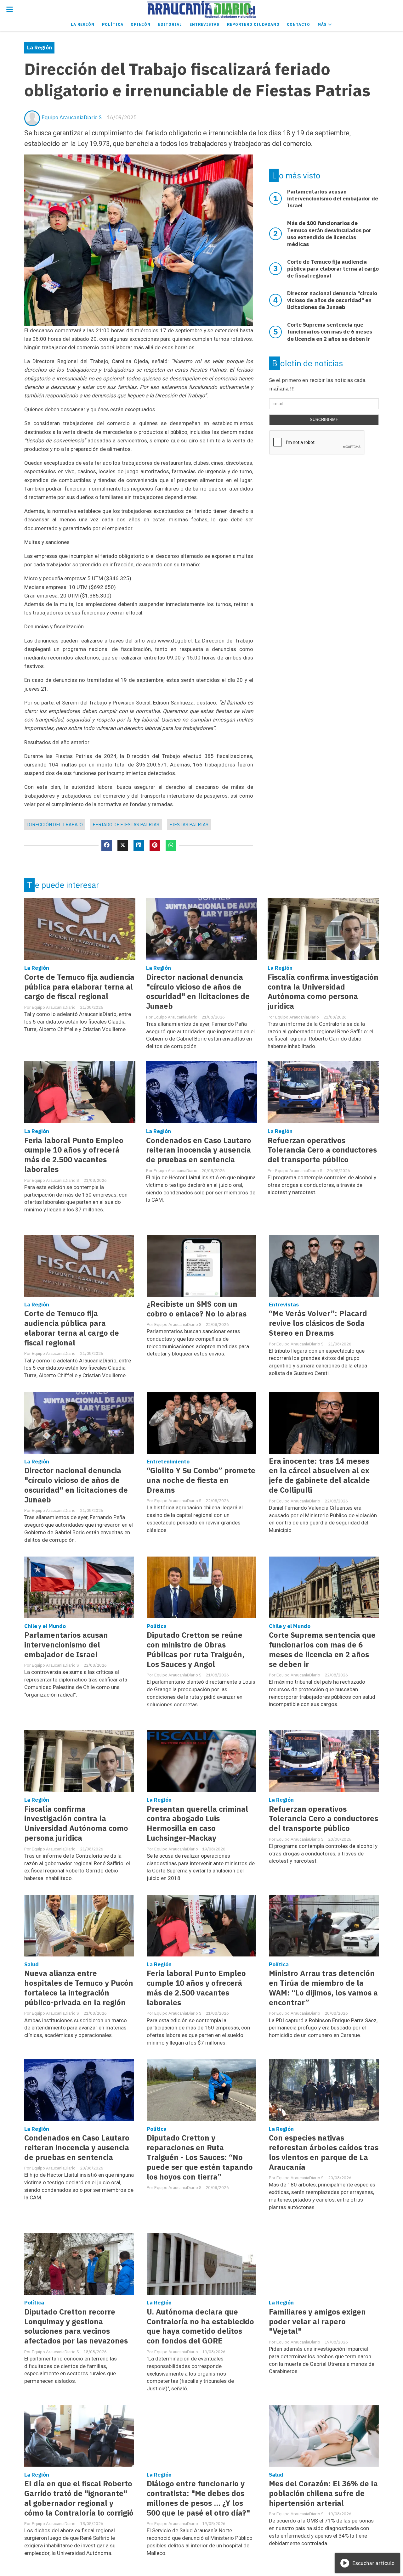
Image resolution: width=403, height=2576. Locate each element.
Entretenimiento (168, 1462)
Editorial (170, 24)
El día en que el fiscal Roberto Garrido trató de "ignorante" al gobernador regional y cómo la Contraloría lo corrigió (79, 2498)
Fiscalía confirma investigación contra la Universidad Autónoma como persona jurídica (323, 992)
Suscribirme (324, 420)
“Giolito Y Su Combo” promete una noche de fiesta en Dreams (201, 1480)
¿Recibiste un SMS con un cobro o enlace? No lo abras (197, 1309)
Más (323, 24)
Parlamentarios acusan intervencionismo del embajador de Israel (66, 1645)
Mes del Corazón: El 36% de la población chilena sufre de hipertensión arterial (323, 2493)
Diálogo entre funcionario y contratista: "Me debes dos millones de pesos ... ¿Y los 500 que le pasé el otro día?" (198, 2498)
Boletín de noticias (307, 363)
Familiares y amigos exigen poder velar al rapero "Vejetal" (317, 2322)
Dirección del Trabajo (55, 825)
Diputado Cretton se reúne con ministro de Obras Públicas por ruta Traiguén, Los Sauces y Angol (196, 1650)
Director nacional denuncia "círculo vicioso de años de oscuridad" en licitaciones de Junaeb (198, 992)
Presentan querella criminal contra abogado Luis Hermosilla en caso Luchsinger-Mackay (197, 1824)
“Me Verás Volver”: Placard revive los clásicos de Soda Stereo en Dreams (318, 1323)
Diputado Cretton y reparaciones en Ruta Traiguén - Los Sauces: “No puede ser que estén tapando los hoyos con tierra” (200, 2157)
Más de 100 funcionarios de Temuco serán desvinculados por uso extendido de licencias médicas (329, 233)
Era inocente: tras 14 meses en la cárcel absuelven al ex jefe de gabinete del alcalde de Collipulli (319, 1476)
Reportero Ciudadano (253, 24)
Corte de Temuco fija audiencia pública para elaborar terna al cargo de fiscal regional (79, 987)
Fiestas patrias (189, 825)
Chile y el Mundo (45, 1626)
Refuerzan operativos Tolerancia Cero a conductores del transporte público (322, 1150)
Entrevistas (204, 24)
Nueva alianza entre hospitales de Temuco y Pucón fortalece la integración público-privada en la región (79, 1988)
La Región (83, 24)
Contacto (298, 24)
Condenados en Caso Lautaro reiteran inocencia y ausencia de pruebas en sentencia (199, 1150)
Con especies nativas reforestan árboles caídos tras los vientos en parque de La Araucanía (324, 2152)
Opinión (141, 24)
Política (113, 24)
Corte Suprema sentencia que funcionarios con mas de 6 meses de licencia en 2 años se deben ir (322, 1650)
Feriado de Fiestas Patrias (126, 825)
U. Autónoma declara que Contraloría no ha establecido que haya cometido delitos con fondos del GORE (200, 2326)
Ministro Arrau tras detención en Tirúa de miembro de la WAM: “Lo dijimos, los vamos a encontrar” (323, 1988)
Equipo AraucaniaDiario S (72, 117)
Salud (31, 1964)
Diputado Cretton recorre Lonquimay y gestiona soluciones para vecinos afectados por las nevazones (76, 2326)
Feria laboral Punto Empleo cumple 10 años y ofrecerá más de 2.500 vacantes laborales (74, 1155)
